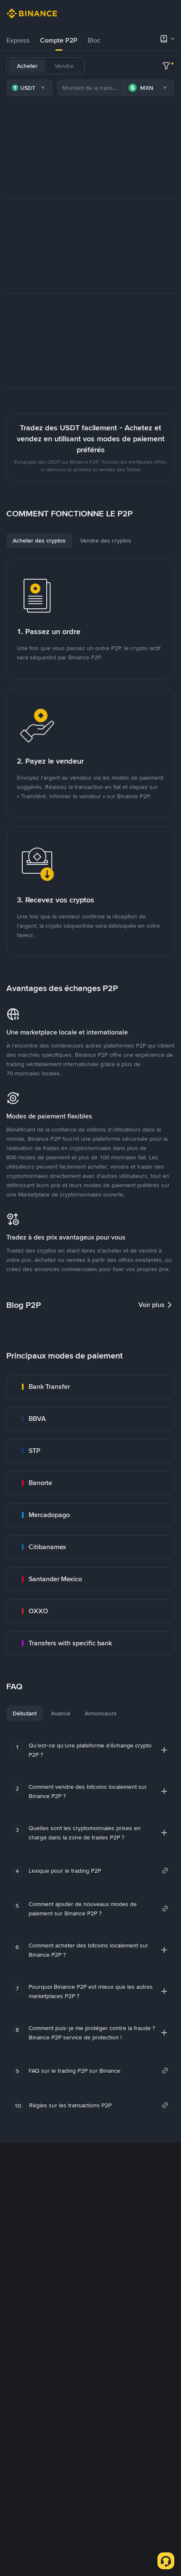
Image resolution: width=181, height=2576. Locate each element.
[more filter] (166, 66)
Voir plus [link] (152, 1305)
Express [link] (18, 40)
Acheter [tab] (27, 66)
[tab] (18, 41)
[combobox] (29, 88)
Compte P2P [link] (59, 40)
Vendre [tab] (64, 66)
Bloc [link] (94, 40)
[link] (90, 1387)
